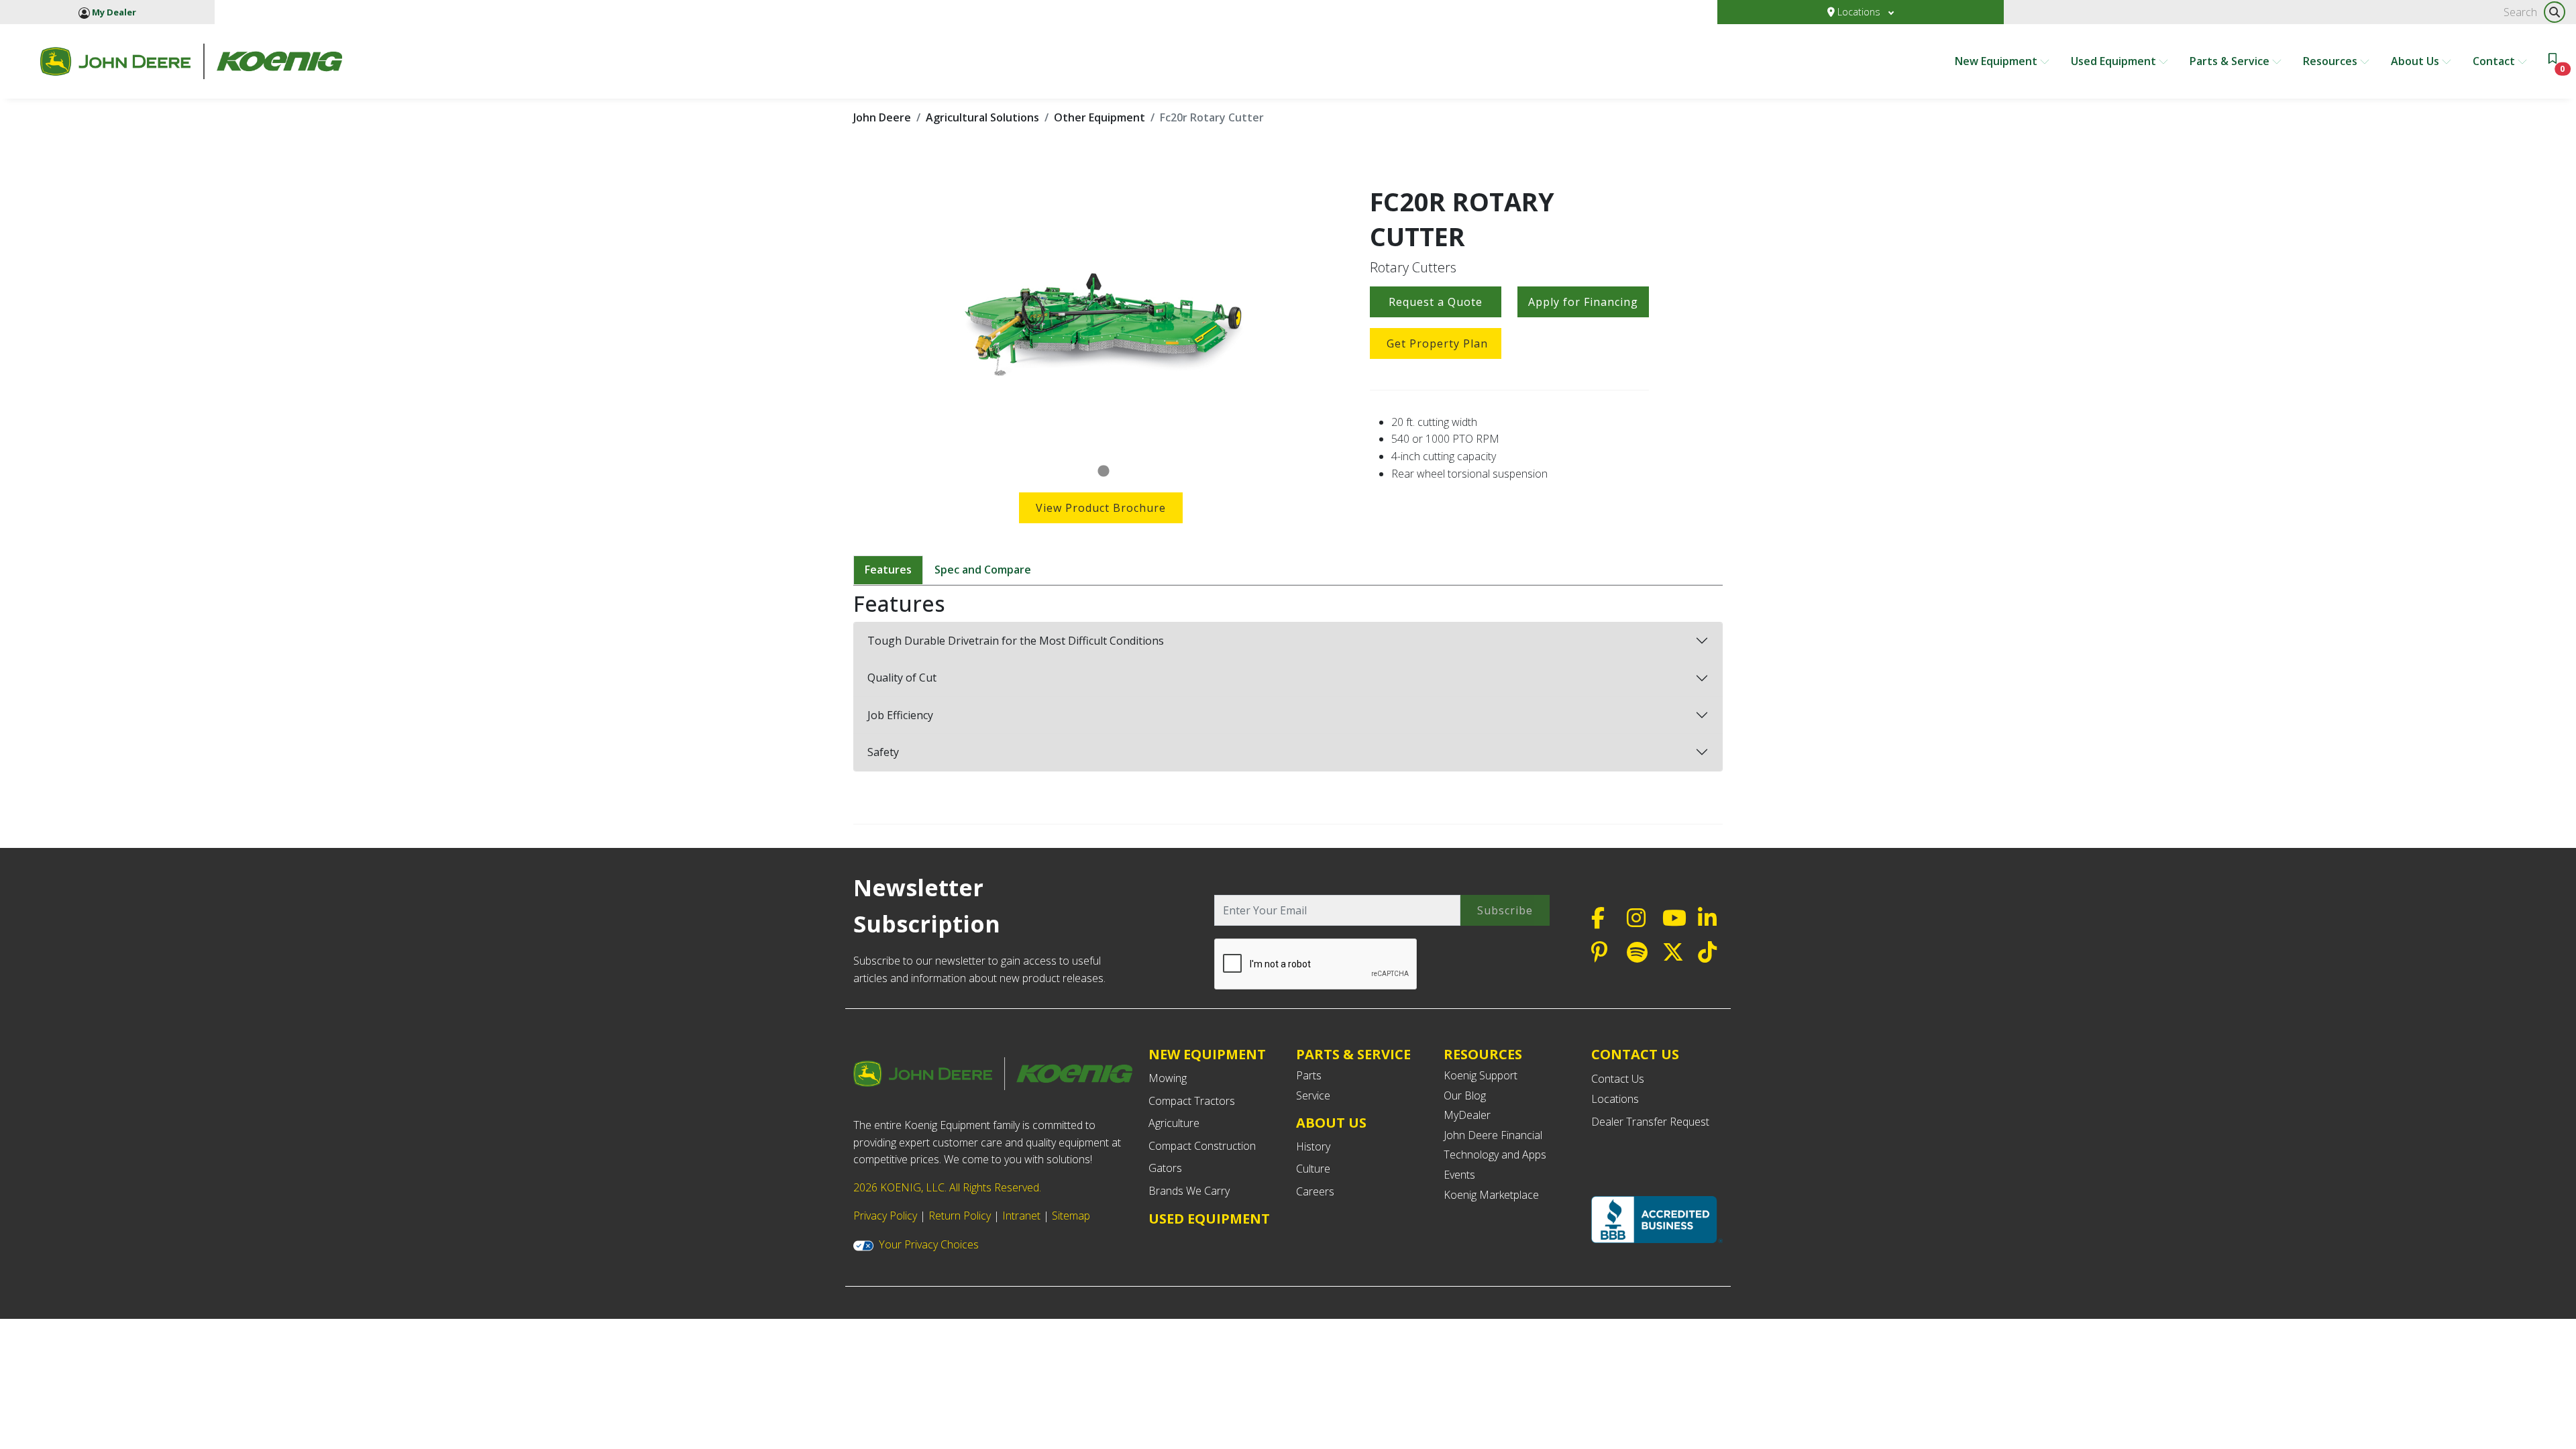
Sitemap (1071, 1216)
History (1313, 1146)
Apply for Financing (1583, 302)
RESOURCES (1483, 1054)
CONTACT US (1635, 1055)
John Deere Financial (1493, 1135)
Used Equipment (2115, 61)
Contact (2495, 61)
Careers (1315, 1191)
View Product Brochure (1101, 508)
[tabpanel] (1104, 321)
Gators (1165, 1168)
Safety (883, 752)
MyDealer (1467, 1115)
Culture (1313, 1169)
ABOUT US (1331, 1123)
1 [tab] (1104, 472)
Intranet (1021, 1216)
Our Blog (1465, 1095)
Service (1313, 1095)
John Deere (882, 117)
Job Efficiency (900, 715)
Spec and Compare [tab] (983, 570)
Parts (1309, 1075)
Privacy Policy (885, 1216)
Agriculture (1174, 1123)
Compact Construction (1202, 1146)
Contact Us (1618, 1079)
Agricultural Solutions (982, 117)
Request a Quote (1436, 302)
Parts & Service (2231, 61)
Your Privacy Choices (929, 1244)
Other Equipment (1099, 117)
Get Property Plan (1437, 343)
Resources (2331, 61)
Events (1459, 1175)
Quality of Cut (902, 678)
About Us (2416, 61)
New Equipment (1997, 61)
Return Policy (960, 1216)
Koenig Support (1481, 1075)
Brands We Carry (1189, 1191)
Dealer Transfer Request (1650, 1122)
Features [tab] (888, 570)
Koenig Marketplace (1491, 1195)
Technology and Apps (1495, 1155)
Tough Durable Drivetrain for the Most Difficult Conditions (1016, 641)
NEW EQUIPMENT (1207, 1054)
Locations (1859, 12)
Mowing (1168, 1078)
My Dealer (113, 12)
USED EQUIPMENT (1209, 1219)
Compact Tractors (1192, 1101)
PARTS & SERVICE (1353, 1054)
